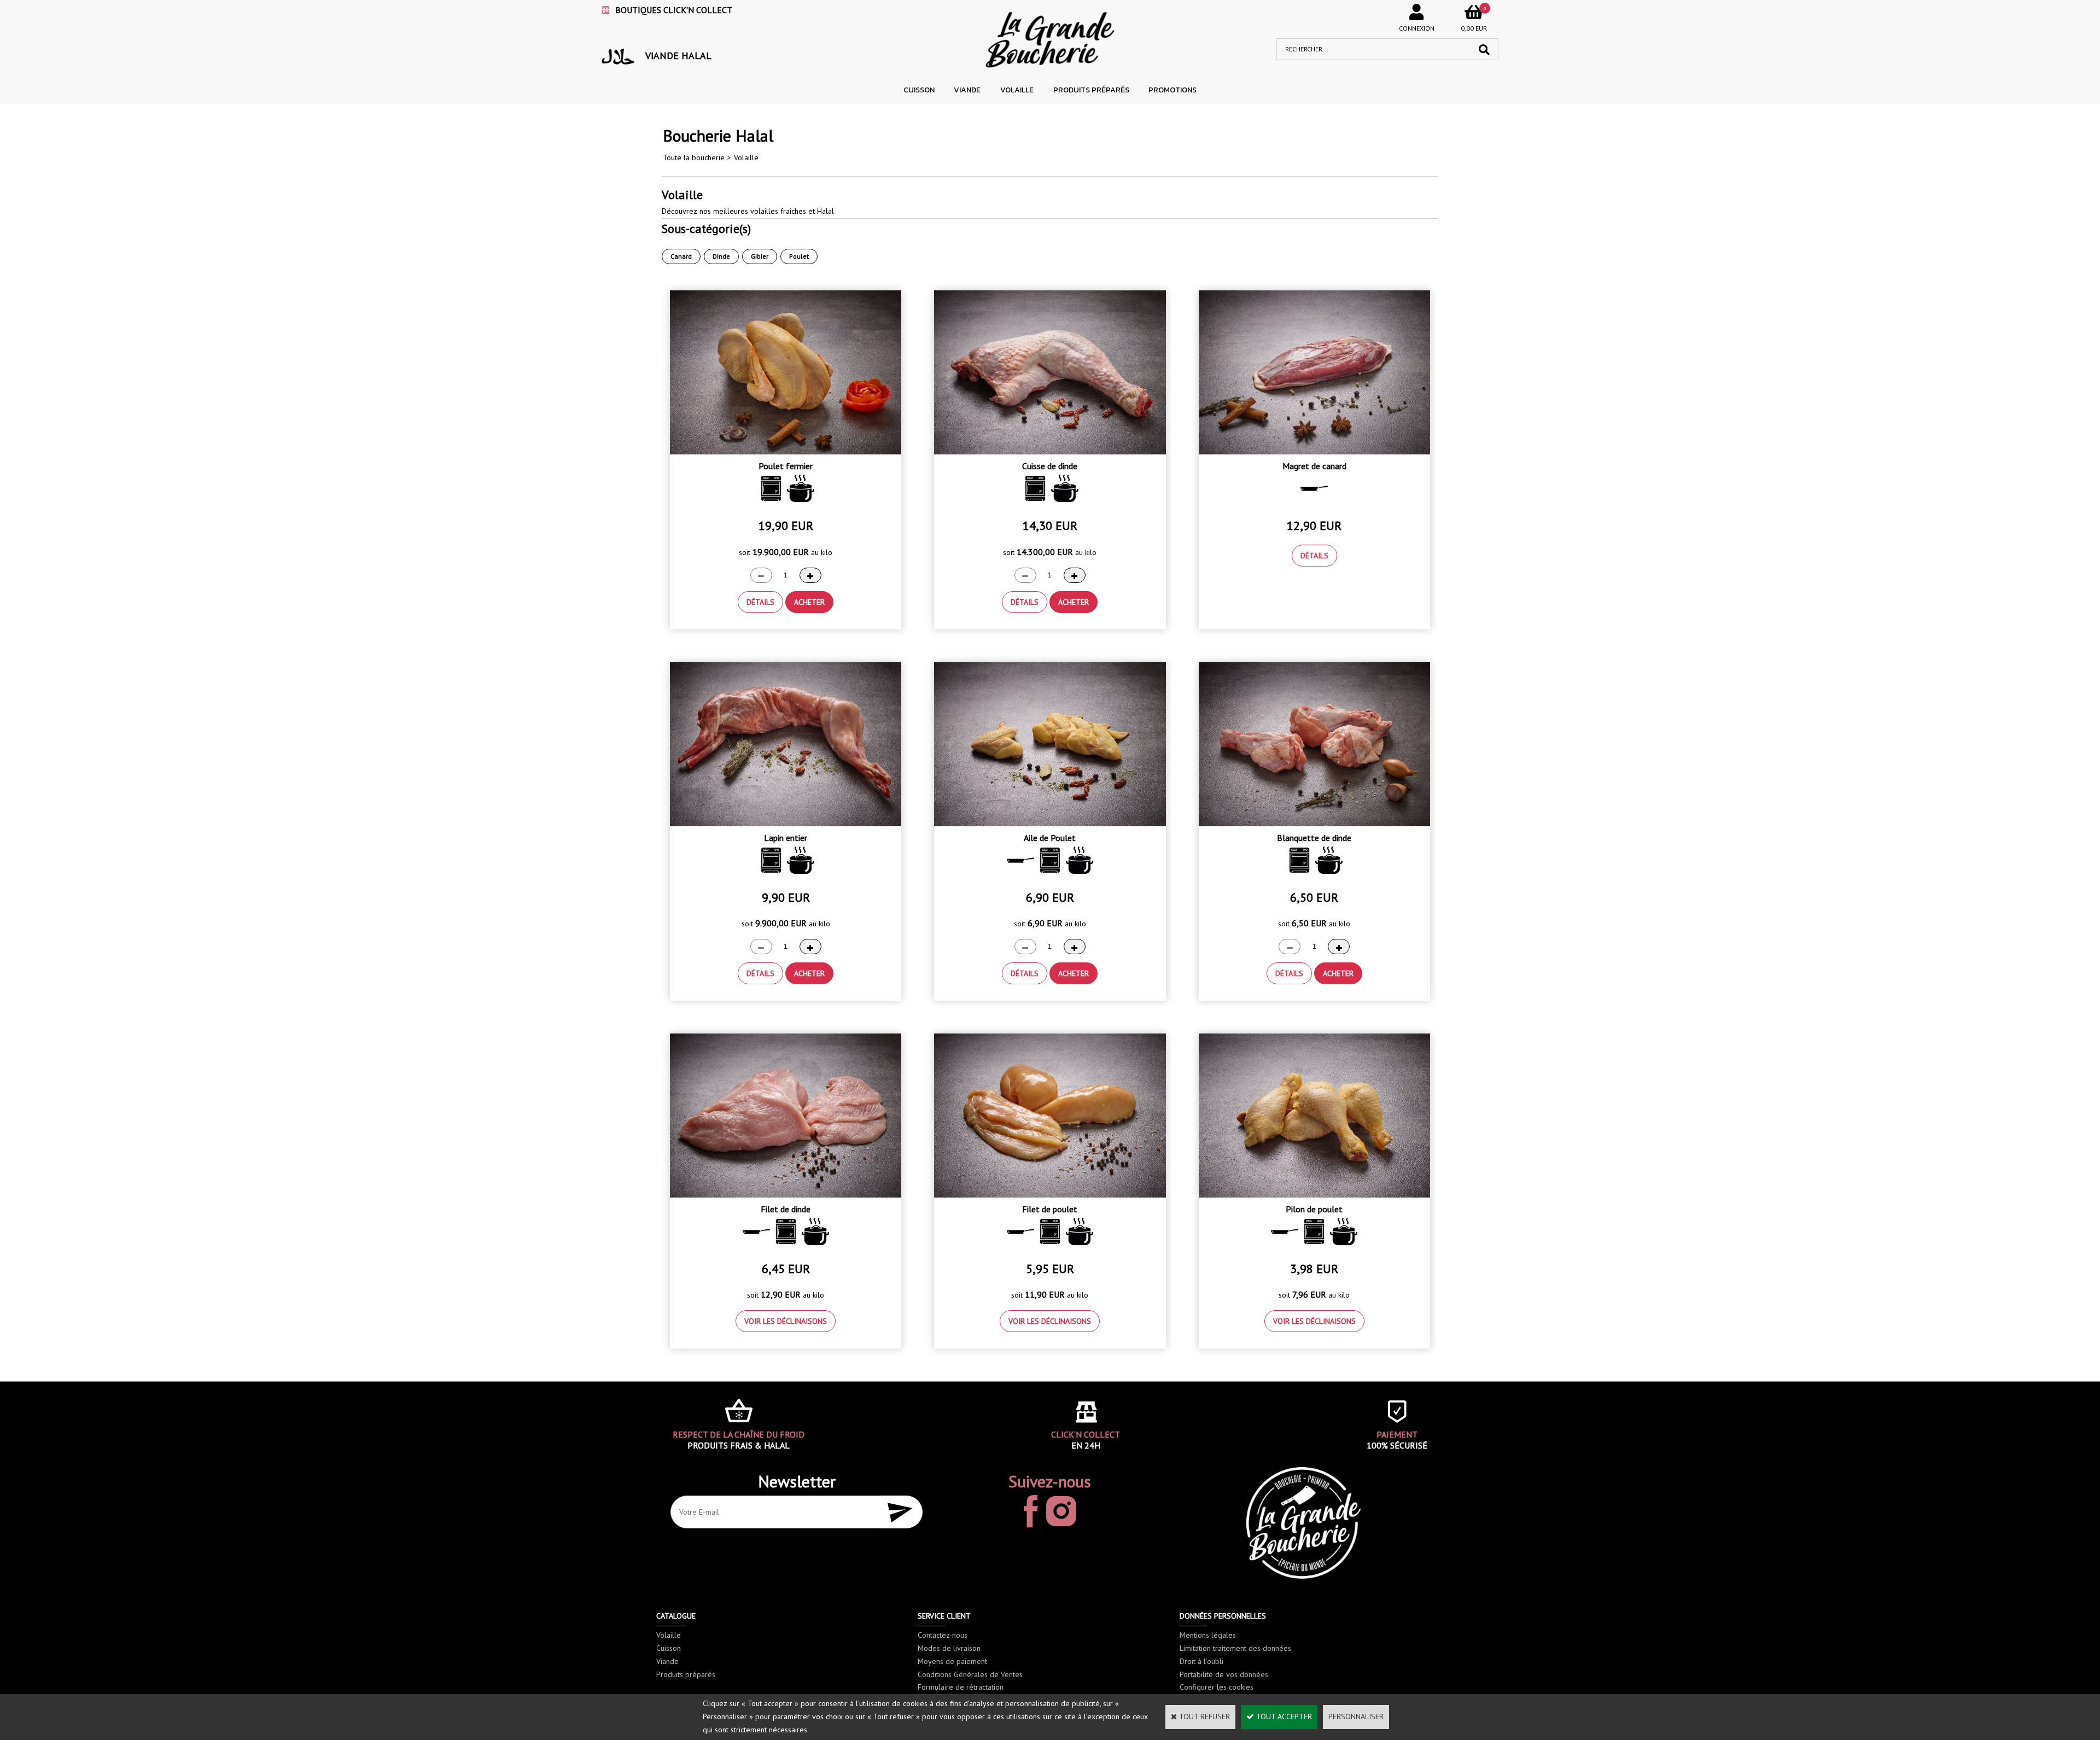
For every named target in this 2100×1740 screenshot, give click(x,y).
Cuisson (919, 90)
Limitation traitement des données (1235, 1648)
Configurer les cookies (1217, 1687)
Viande (967, 90)
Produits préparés (1091, 90)
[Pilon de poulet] (1314, 1195)
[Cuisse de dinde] (1050, 452)
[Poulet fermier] (786, 452)
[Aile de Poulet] (1050, 824)
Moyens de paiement (952, 1661)
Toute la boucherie (694, 157)
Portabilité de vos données (1224, 1674)
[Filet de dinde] (786, 1195)
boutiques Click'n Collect (674, 10)
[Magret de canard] (1314, 452)
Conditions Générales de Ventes (970, 1674)
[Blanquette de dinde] (1314, 824)
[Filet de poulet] (1050, 1195)
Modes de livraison (949, 1648)
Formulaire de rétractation (961, 1687)
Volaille (1017, 90)
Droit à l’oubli (1201, 1661)
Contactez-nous (943, 1635)
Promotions (1172, 90)
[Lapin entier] (786, 824)
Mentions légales (1208, 1635)
